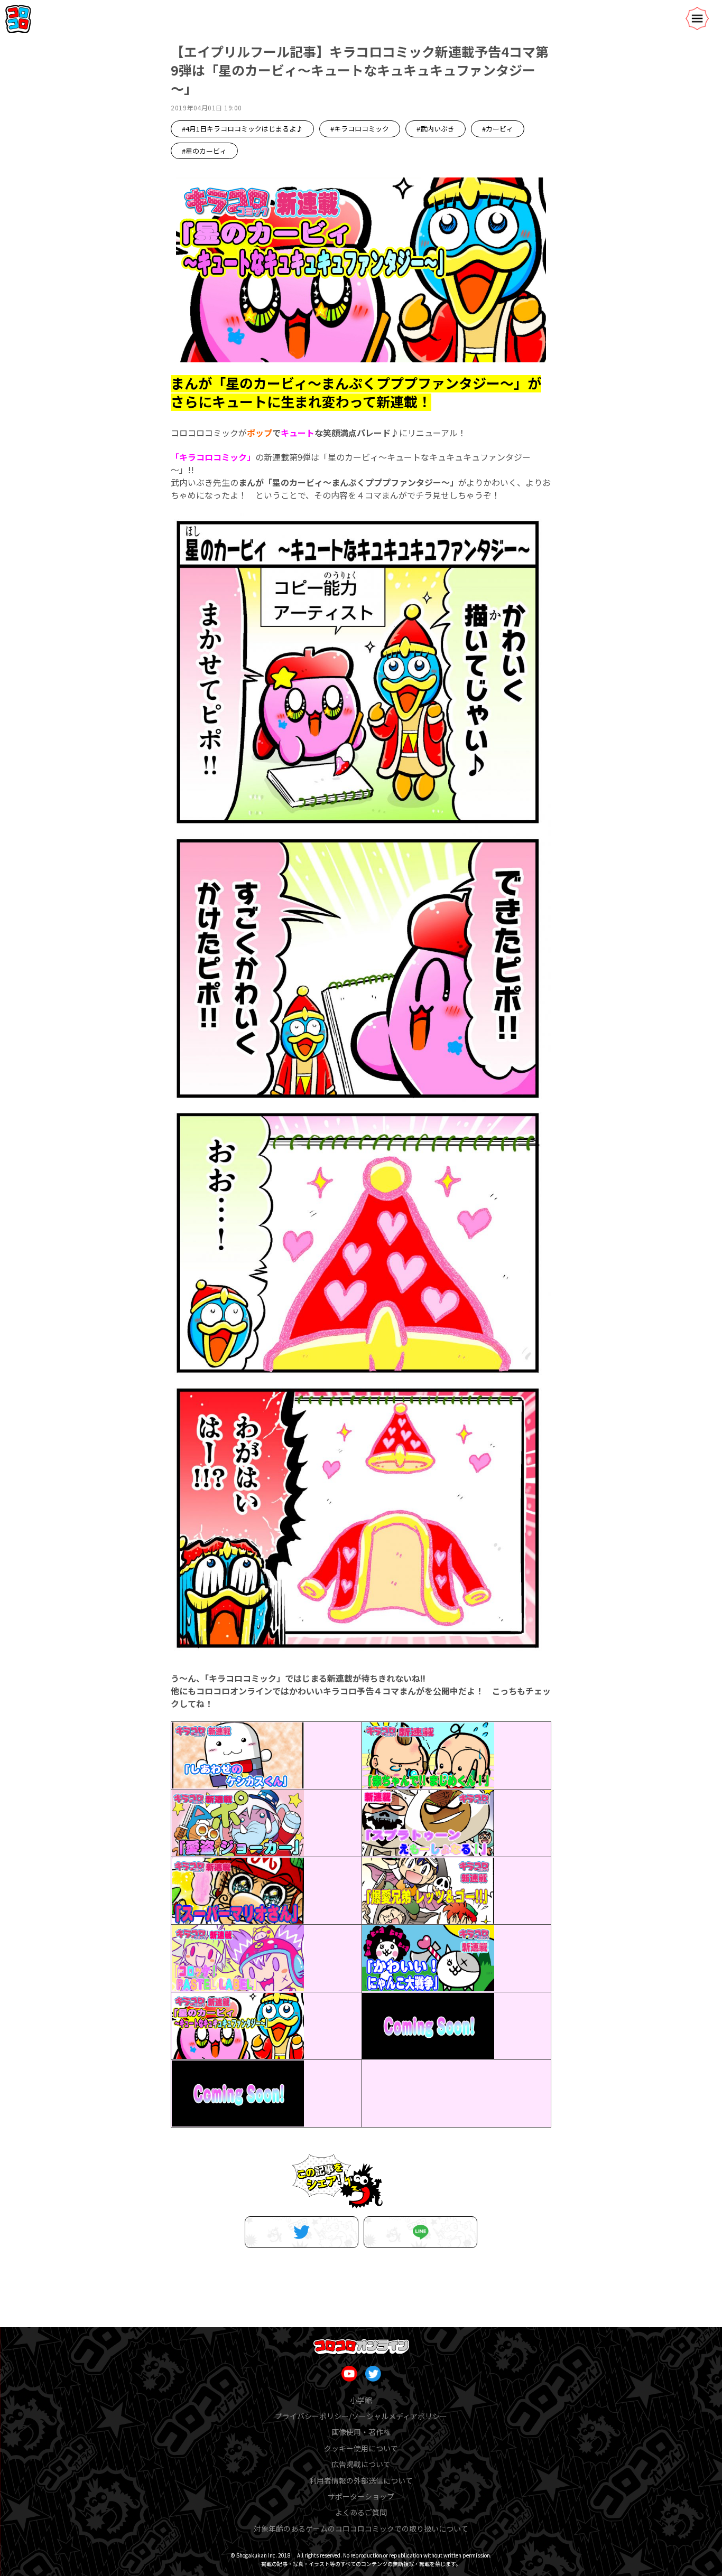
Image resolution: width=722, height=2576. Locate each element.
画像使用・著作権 (361, 2432)
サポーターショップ (361, 2496)
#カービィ (498, 129)
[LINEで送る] (420, 2232)
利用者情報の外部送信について (361, 2480)
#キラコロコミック (360, 129)
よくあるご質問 (361, 2512)
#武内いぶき (436, 129)
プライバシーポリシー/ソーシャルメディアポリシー (361, 2416)
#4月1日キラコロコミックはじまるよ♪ (242, 129)
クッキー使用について (361, 2448)
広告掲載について (361, 2464)
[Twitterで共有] (302, 2232)
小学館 (361, 2400)
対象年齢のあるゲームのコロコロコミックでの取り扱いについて (361, 2528)
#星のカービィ (204, 151)
